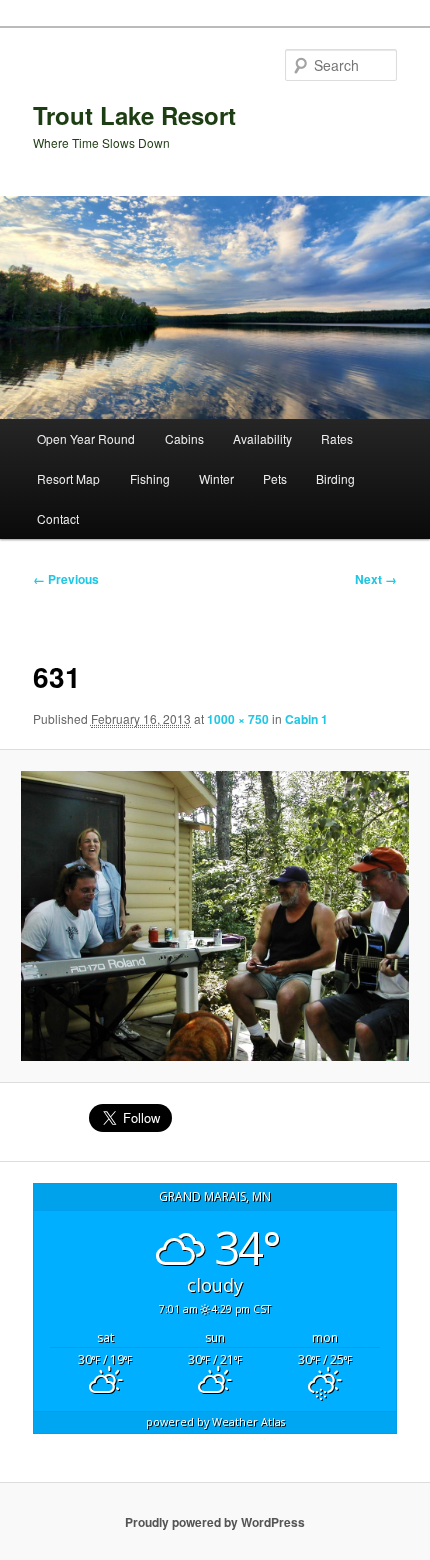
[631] (214, 916)
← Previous (66, 579)
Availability (262, 438)
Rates (337, 438)
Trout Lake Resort (134, 115)
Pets (275, 478)
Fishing (150, 478)
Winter (216, 478)
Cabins (184, 438)
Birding (335, 478)
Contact (58, 518)
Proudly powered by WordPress (215, 1522)
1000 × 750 (238, 719)
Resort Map (68, 478)
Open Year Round (86, 438)
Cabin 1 (306, 719)
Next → (376, 579)
